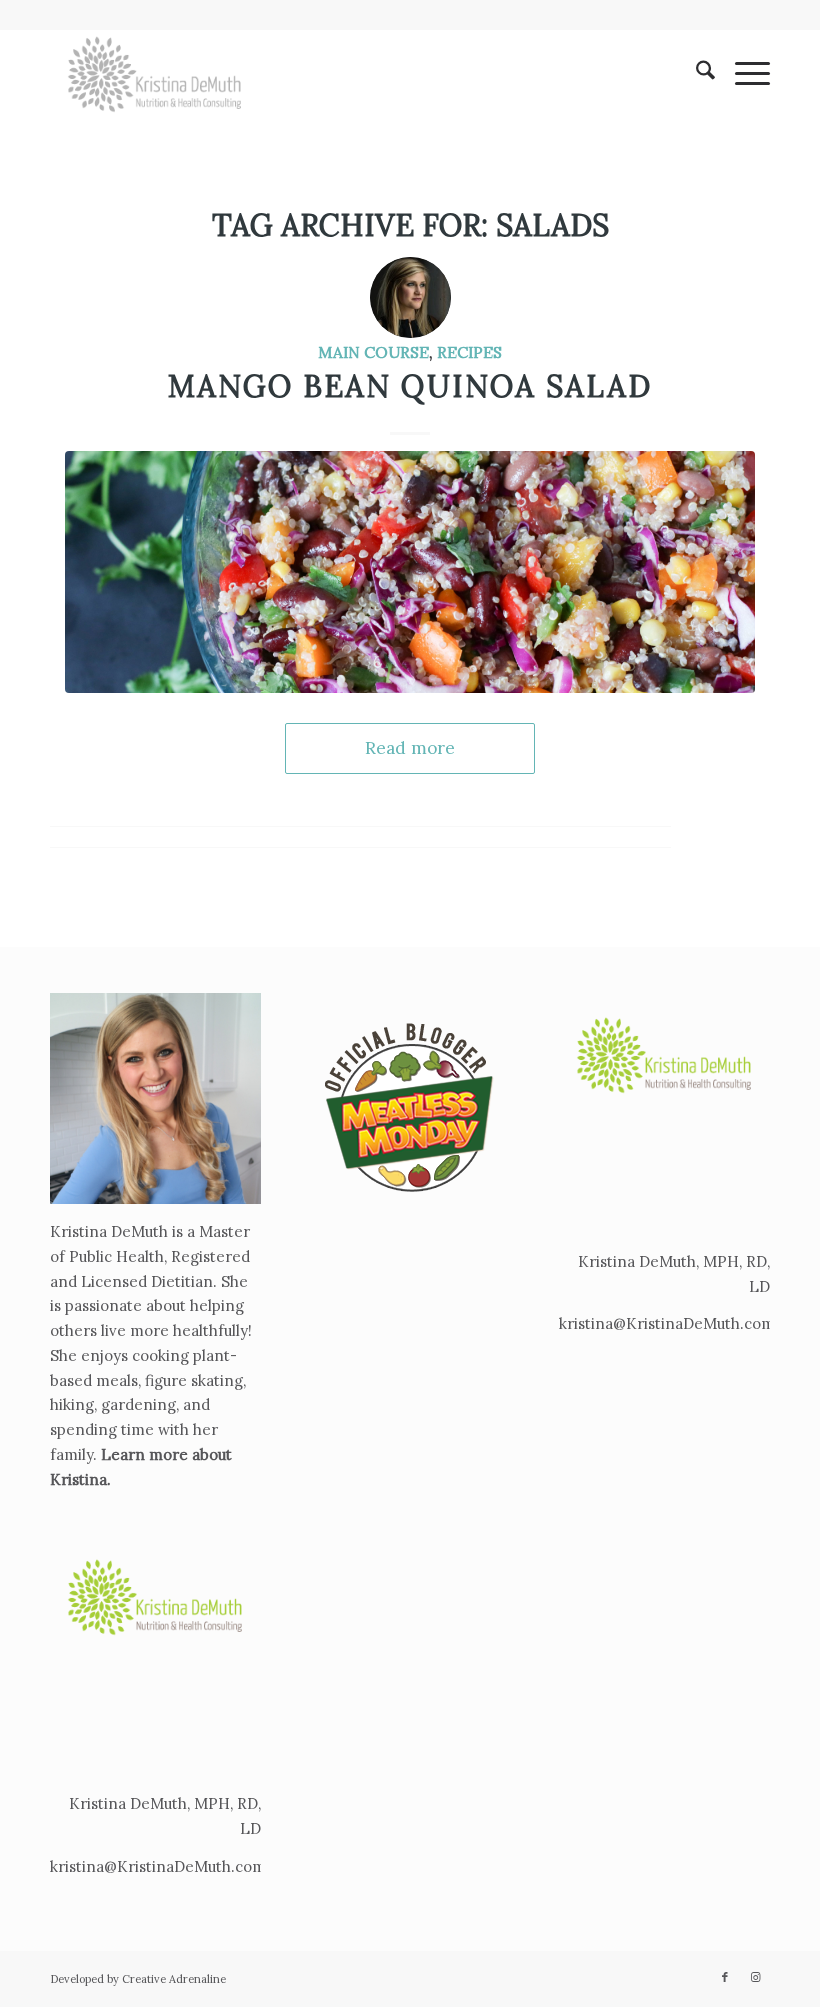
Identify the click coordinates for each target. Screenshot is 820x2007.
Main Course (373, 352)
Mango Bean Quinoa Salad (410, 386)
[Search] (695, 74)
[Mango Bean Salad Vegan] (410, 571)
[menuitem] (695, 74)
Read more (410, 748)
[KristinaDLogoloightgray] (155, 74)
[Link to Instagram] (755, 1977)
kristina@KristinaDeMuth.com (158, 1866)
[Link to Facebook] (725, 1977)
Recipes (469, 352)
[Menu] (742, 74)
